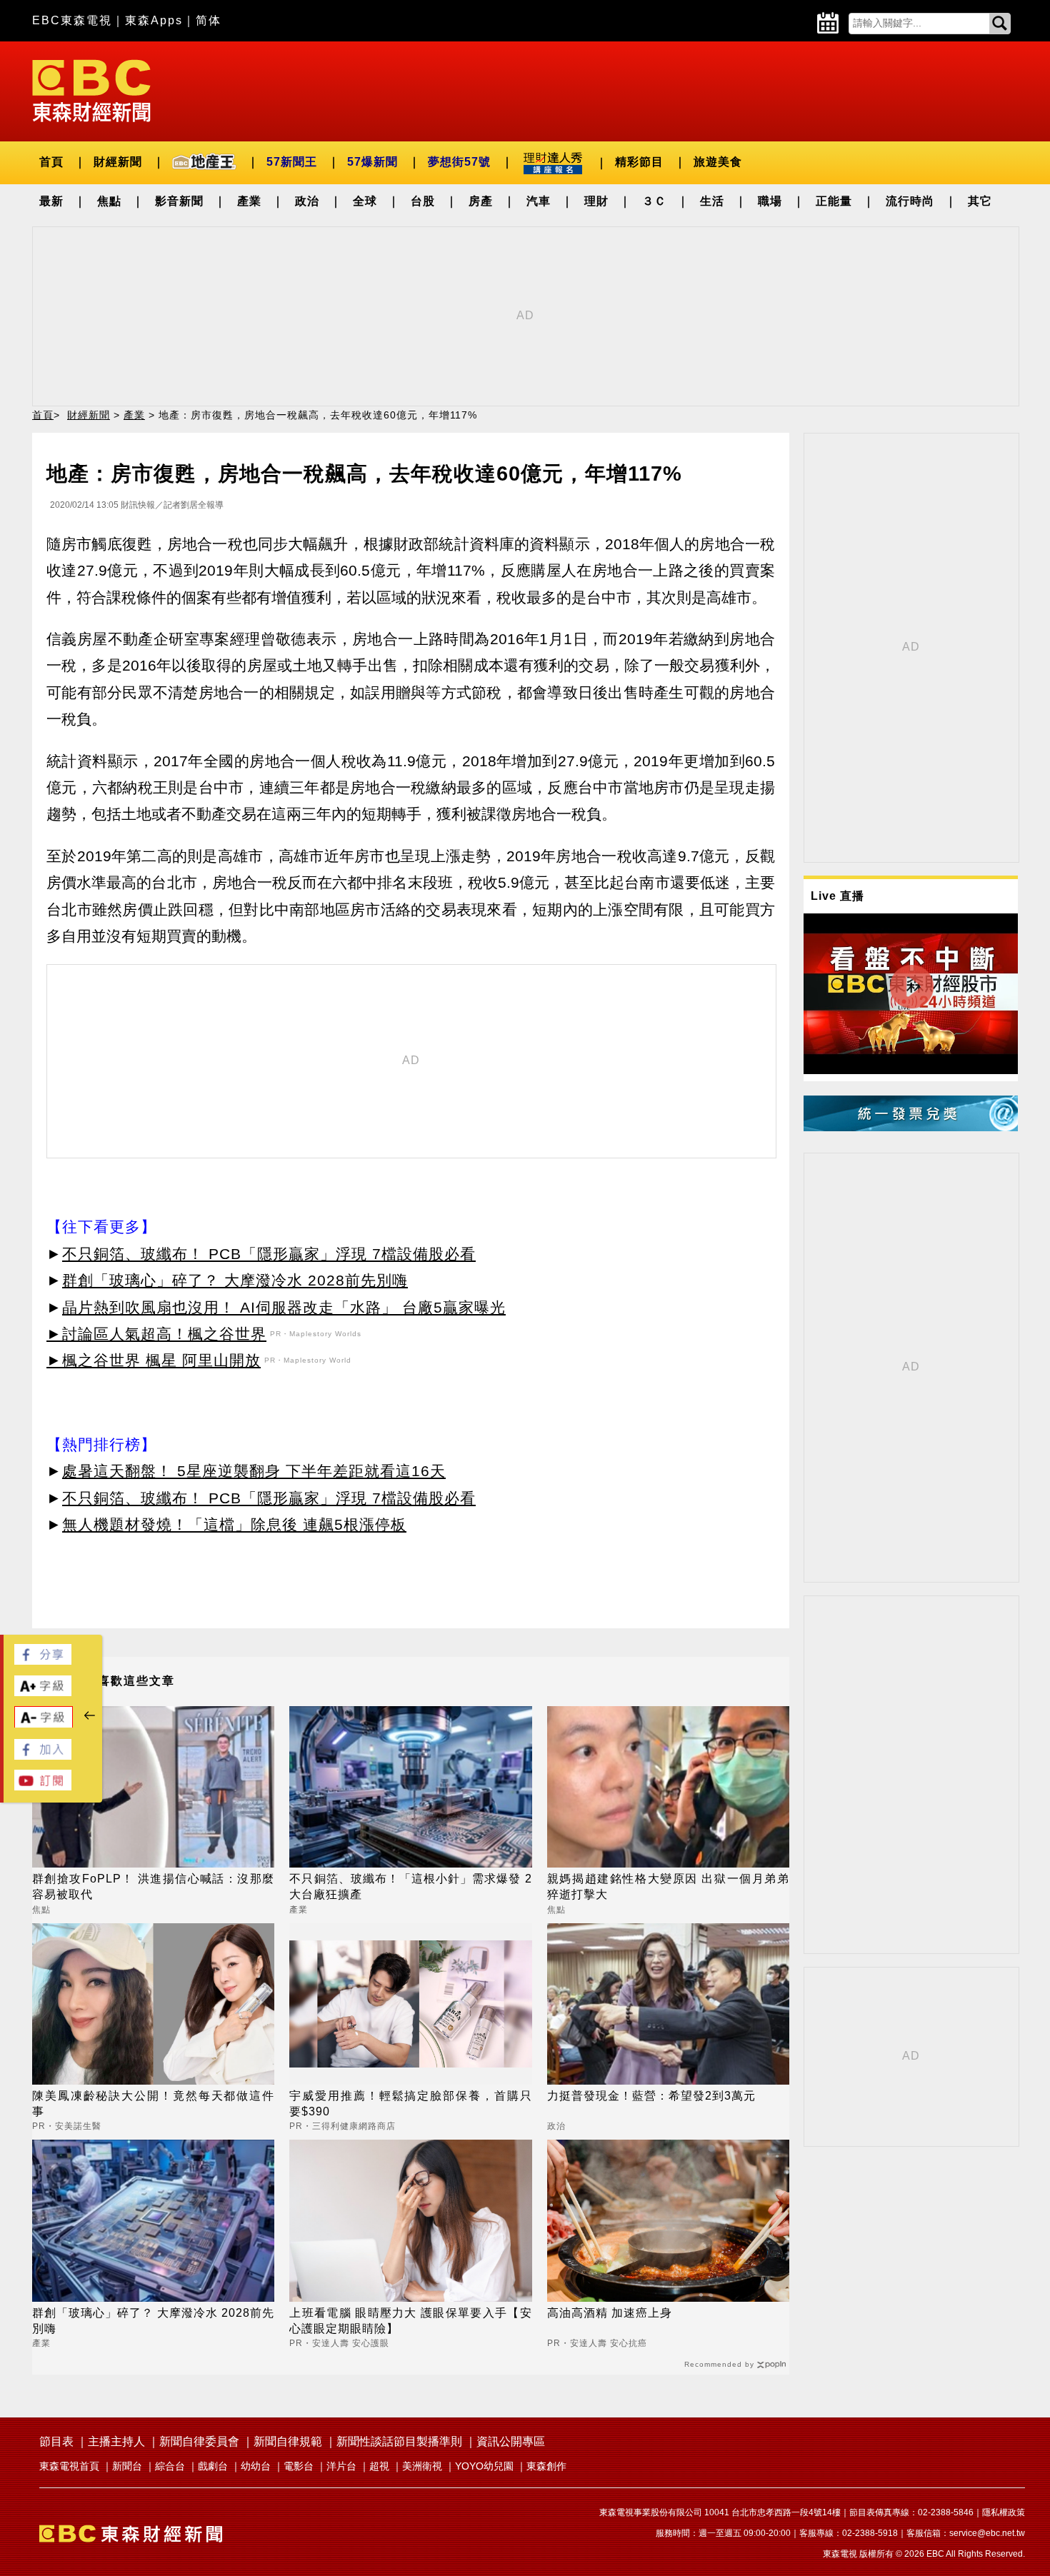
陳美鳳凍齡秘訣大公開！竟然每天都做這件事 (153, 2104)
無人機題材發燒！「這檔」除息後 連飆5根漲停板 (234, 1524)
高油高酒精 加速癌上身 (610, 2313)
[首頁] (91, 90)
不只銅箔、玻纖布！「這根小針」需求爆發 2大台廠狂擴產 (410, 1886)
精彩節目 (639, 162)
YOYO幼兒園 (484, 2466)
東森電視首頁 (69, 2466)
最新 (51, 201)
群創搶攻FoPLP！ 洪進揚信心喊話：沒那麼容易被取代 (153, 1886)
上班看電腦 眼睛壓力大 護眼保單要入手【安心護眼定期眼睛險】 (410, 2321)
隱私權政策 (1004, 2512)
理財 (596, 201)
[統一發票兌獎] (911, 1127)
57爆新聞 (372, 162)
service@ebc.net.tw (987, 2533)
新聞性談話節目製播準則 (399, 2441)
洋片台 (341, 2466)
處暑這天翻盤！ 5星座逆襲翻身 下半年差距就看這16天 (254, 1471)
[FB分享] (43, 1661)
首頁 (51, 162)
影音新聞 (179, 201)
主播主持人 (116, 2441)
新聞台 (127, 2466)
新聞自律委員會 (199, 2441)
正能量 (834, 201)
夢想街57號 (459, 162)
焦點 (109, 201)
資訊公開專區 (511, 2441)
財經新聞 (118, 162)
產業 (249, 201)
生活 (712, 201)
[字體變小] (44, 1724)
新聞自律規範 (288, 2441)
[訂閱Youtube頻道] (43, 1786)
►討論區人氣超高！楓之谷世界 (156, 1334)
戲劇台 (213, 2466)
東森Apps (154, 20)
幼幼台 (256, 2466)
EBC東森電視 (72, 20)
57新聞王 (292, 162)
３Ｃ (654, 201)
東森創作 (546, 2466)
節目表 (56, 2441)
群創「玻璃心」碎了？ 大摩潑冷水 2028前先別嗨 (235, 1280)
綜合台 (170, 2466)
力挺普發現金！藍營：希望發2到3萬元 (651, 2096)
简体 (209, 20)
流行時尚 (910, 201)
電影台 (299, 2466)
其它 (980, 201)
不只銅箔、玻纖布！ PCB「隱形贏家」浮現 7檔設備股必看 (269, 1254)
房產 (481, 201)
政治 (307, 201)
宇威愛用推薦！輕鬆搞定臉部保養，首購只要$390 (410, 2104)
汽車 (539, 201)
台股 (423, 201)
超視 (379, 2466)
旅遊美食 (718, 162)
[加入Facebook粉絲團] (43, 1756)
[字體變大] (43, 1692)
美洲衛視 (422, 2466)
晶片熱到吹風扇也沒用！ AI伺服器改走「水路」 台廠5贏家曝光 (284, 1307)
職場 (770, 201)
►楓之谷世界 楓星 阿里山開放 (154, 1360)
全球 (365, 201)
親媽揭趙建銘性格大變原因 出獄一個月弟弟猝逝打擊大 (668, 1886)
